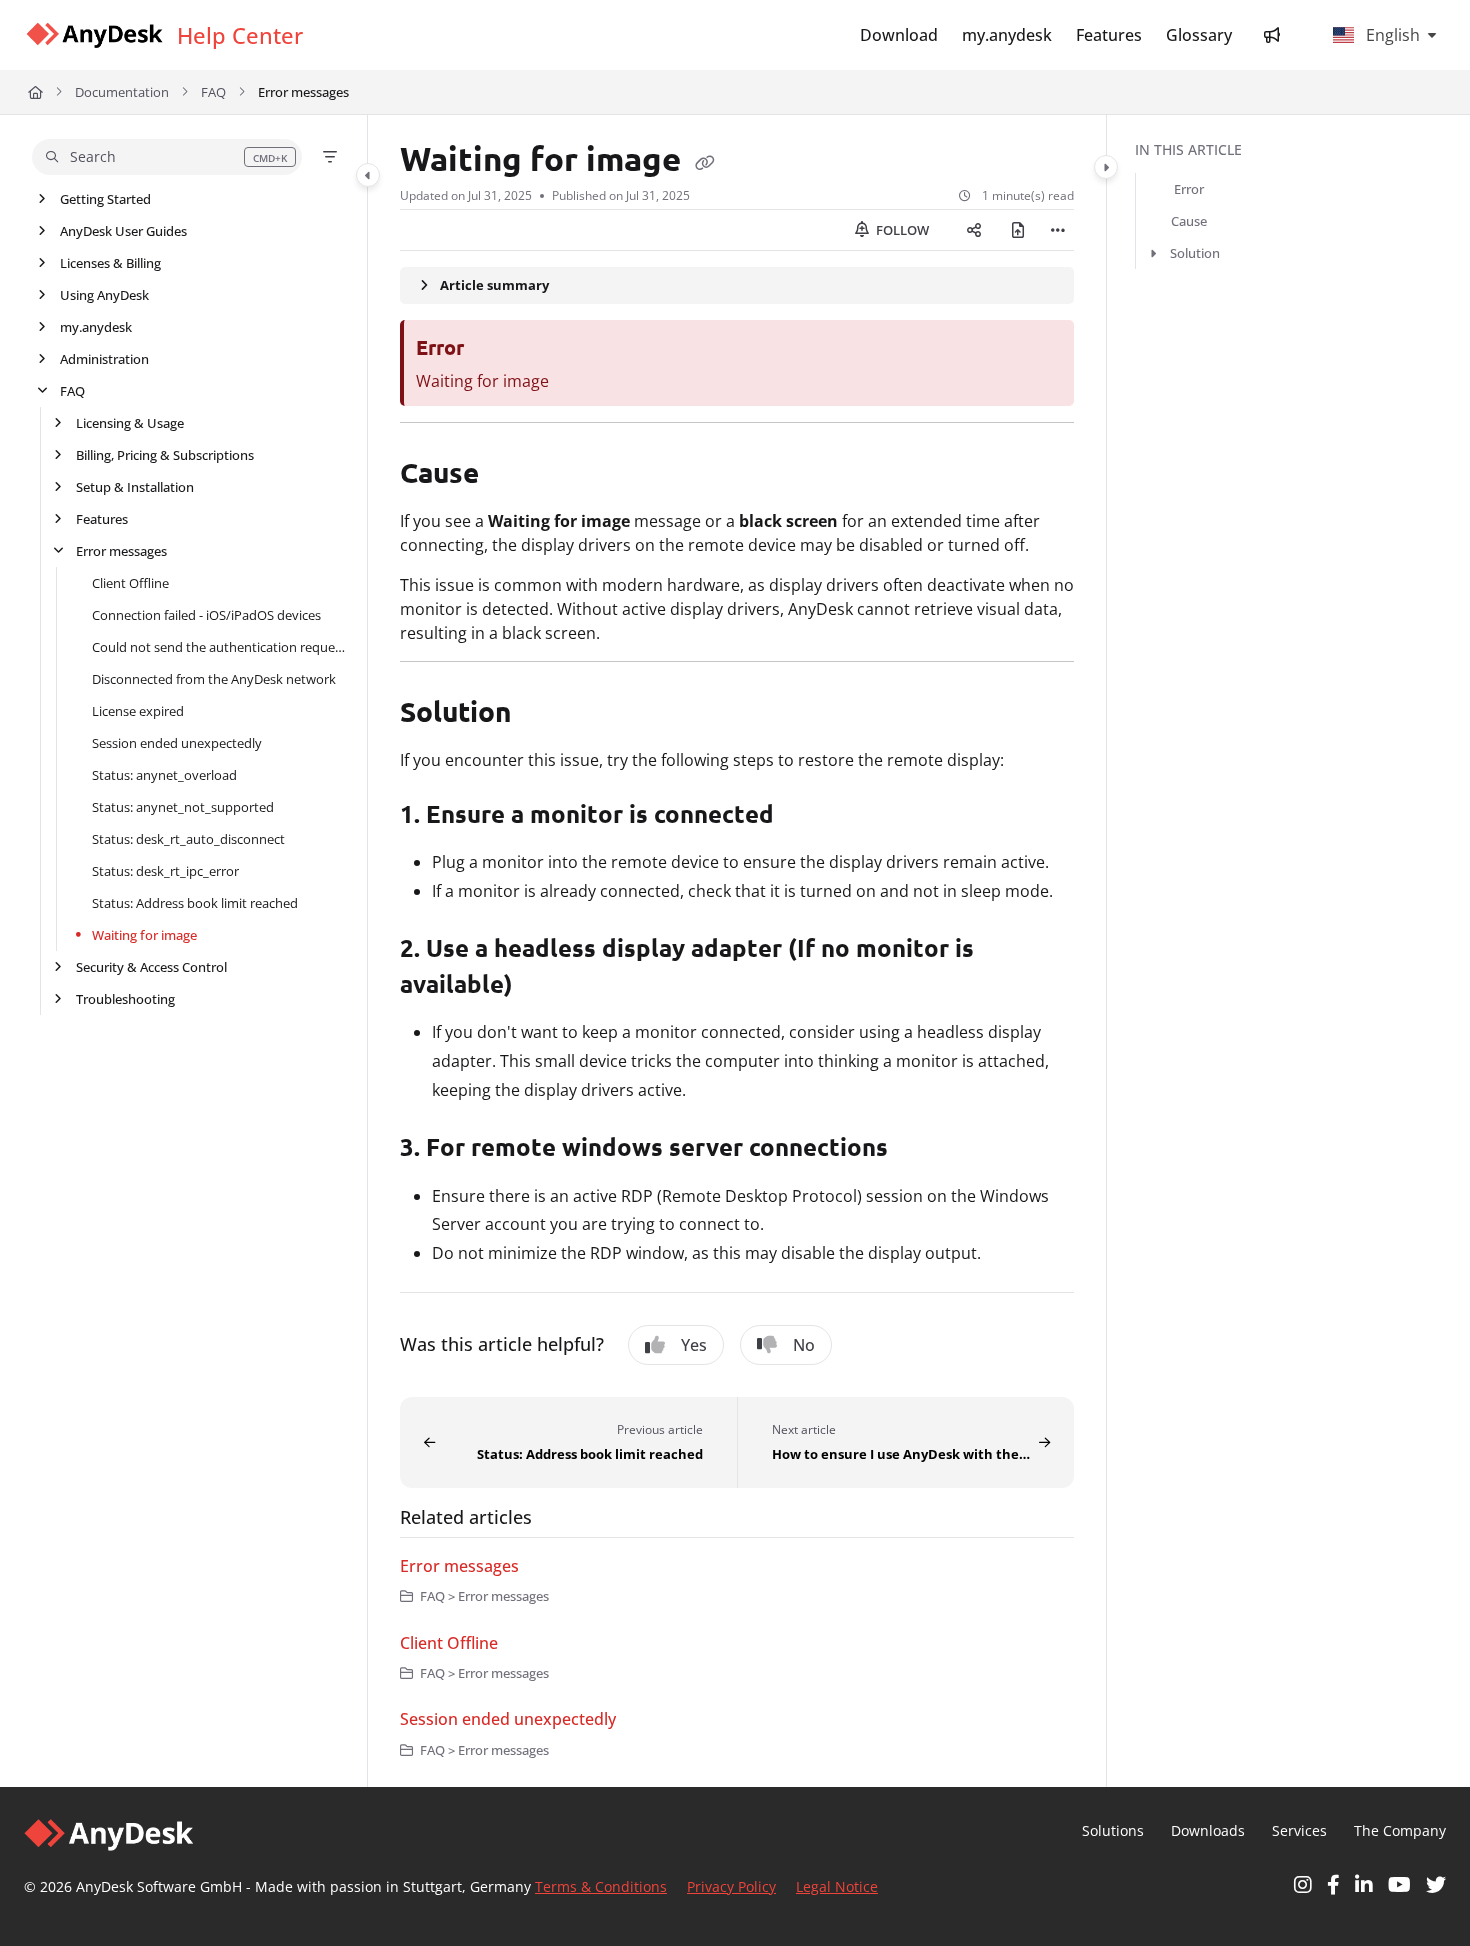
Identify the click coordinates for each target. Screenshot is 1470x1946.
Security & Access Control (151, 967)
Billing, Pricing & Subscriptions (165, 455)
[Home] (94, 35)
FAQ (213, 92)
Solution (1195, 253)
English (1391, 35)
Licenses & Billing (110, 263)
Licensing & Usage (130, 423)
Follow (901, 230)
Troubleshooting (125, 999)
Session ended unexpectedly (177, 743)
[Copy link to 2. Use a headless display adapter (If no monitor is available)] (545, 986)
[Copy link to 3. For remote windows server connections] (920, 1150)
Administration (104, 359)
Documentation (122, 92)
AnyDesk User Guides (123, 231)
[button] (167, 157)
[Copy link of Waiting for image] (705, 163)
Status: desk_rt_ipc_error (165, 871)
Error (1189, 189)
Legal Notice (837, 1886)
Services (1299, 1830)
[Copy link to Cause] (511, 475)
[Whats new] (1272, 35)
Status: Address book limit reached (195, 903)
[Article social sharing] (974, 230)
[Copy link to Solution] (543, 714)
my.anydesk (96, 327)
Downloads (1208, 1830)
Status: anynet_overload (164, 775)
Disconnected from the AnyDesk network (214, 679)
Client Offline (130, 583)
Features (102, 519)
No (804, 1345)
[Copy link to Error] (496, 349)
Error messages (303, 92)
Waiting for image (144, 935)
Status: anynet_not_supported (183, 807)
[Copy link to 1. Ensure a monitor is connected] (806, 816)
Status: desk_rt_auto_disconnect (188, 839)
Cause (1189, 221)
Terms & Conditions (601, 1886)
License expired (138, 711)
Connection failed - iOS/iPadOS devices (206, 615)
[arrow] (1153, 253)
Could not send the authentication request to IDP (219, 647)
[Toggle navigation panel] (368, 175)
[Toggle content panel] (1106, 167)
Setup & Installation (135, 487)
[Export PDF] (1018, 230)
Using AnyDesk (104, 295)
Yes (694, 1345)
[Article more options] (1058, 230)
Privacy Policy (731, 1886)
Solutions (1113, 1830)
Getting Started (105, 199)
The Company (1400, 1830)
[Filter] (330, 157)
